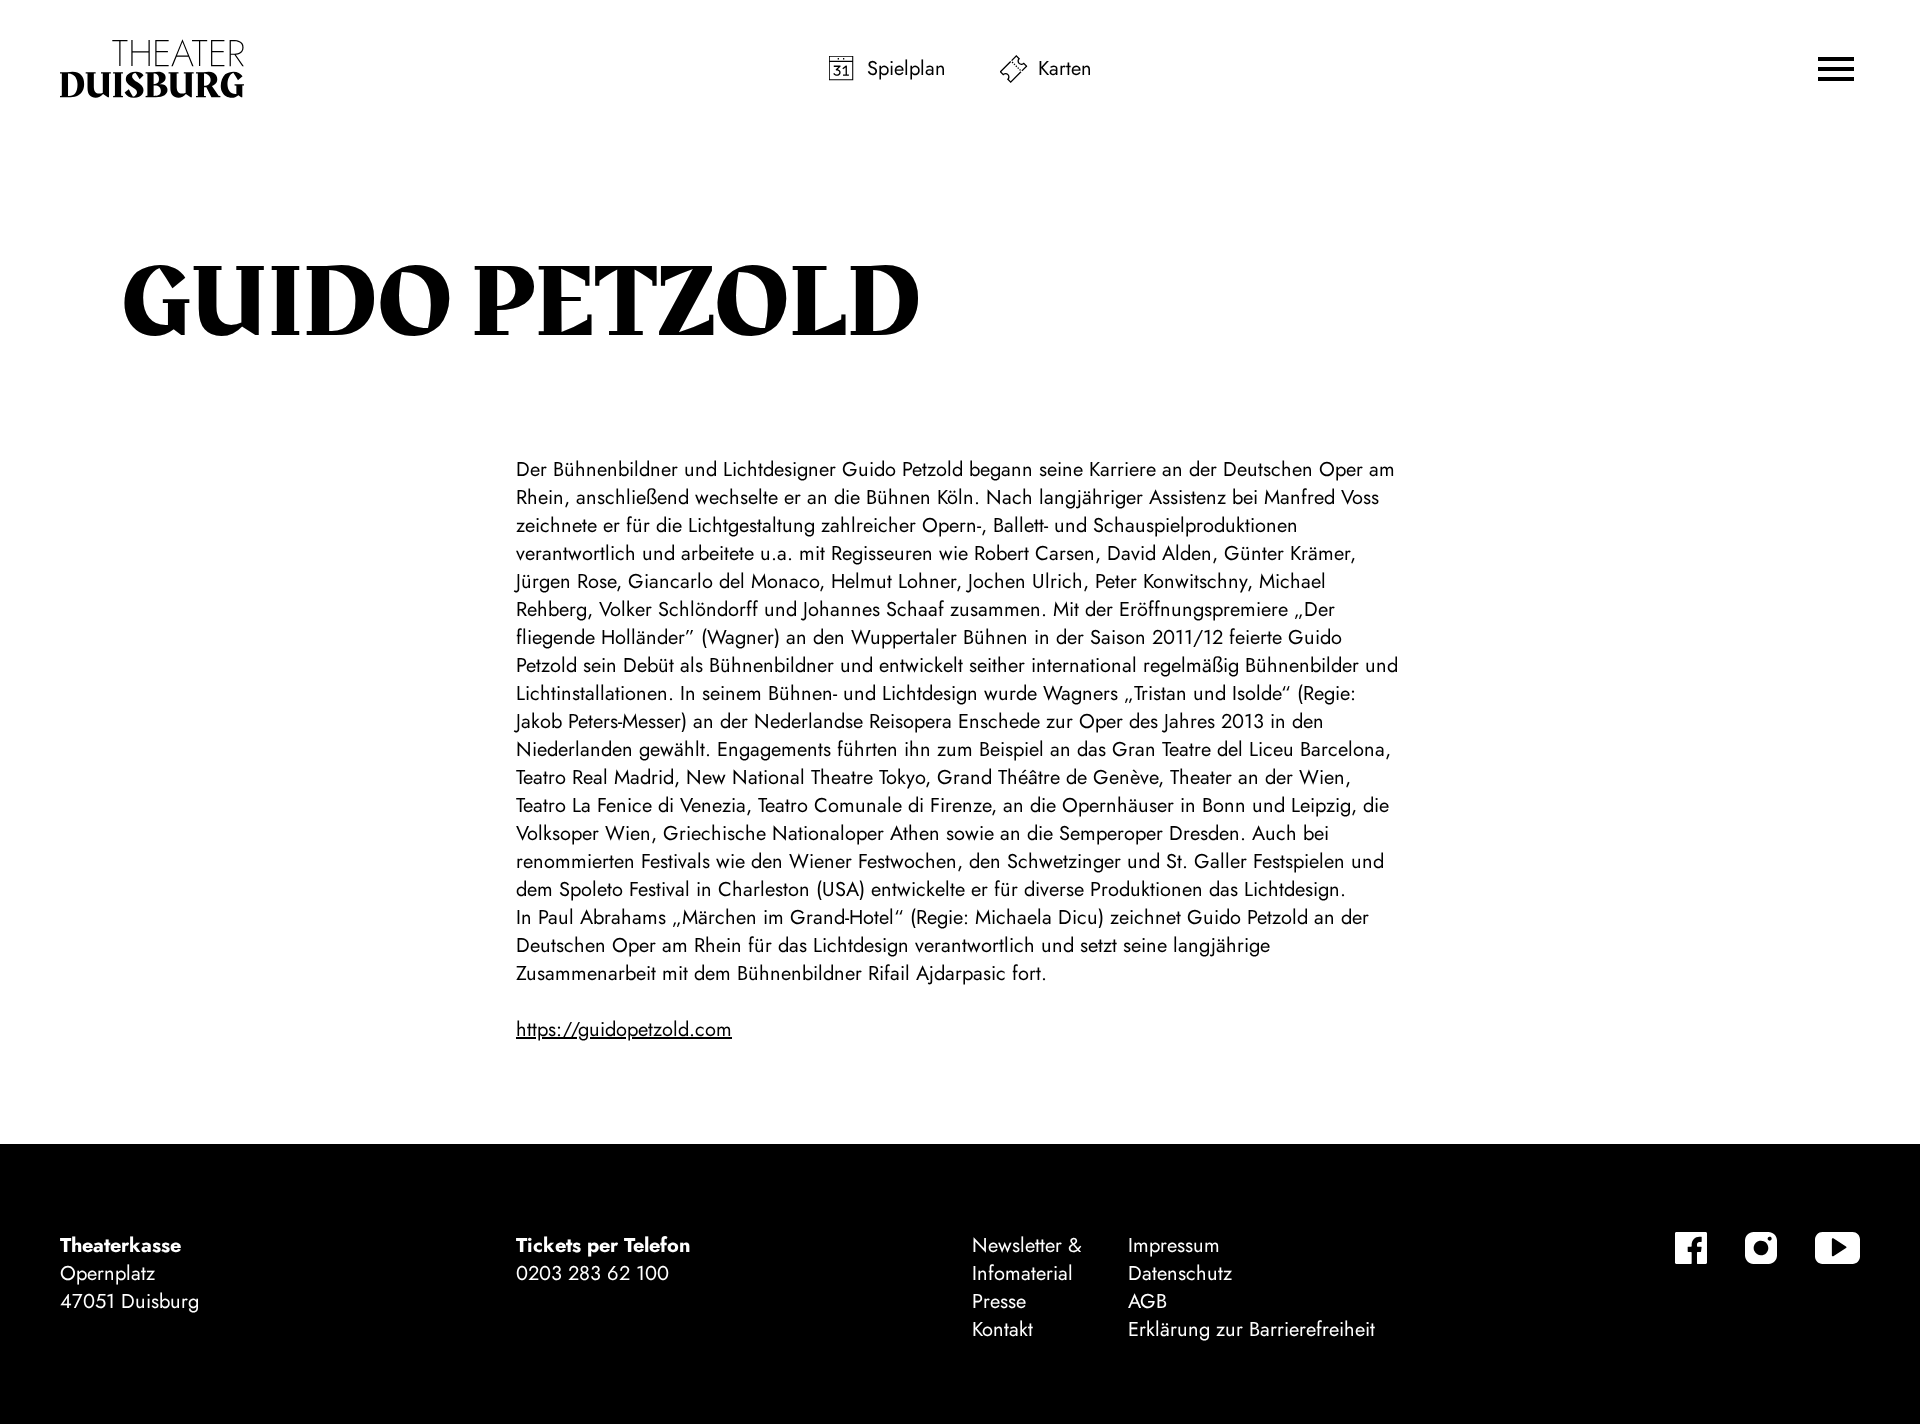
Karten (1065, 68)
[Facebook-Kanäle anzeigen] (1691, 1248)
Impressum (1174, 1245)
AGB (1147, 1301)
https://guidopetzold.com (624, 1029)
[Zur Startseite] (152, 69)
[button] (1836, 69)
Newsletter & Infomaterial (1027, 1259)
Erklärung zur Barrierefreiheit (1251, 1329)
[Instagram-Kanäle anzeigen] (1761, 1248)
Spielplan (906, 68)
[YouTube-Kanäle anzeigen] (1837, 1248)
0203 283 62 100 (592, 1273)
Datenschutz (1180, 1273)
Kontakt (1002, 1329)
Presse (999, 1301)
